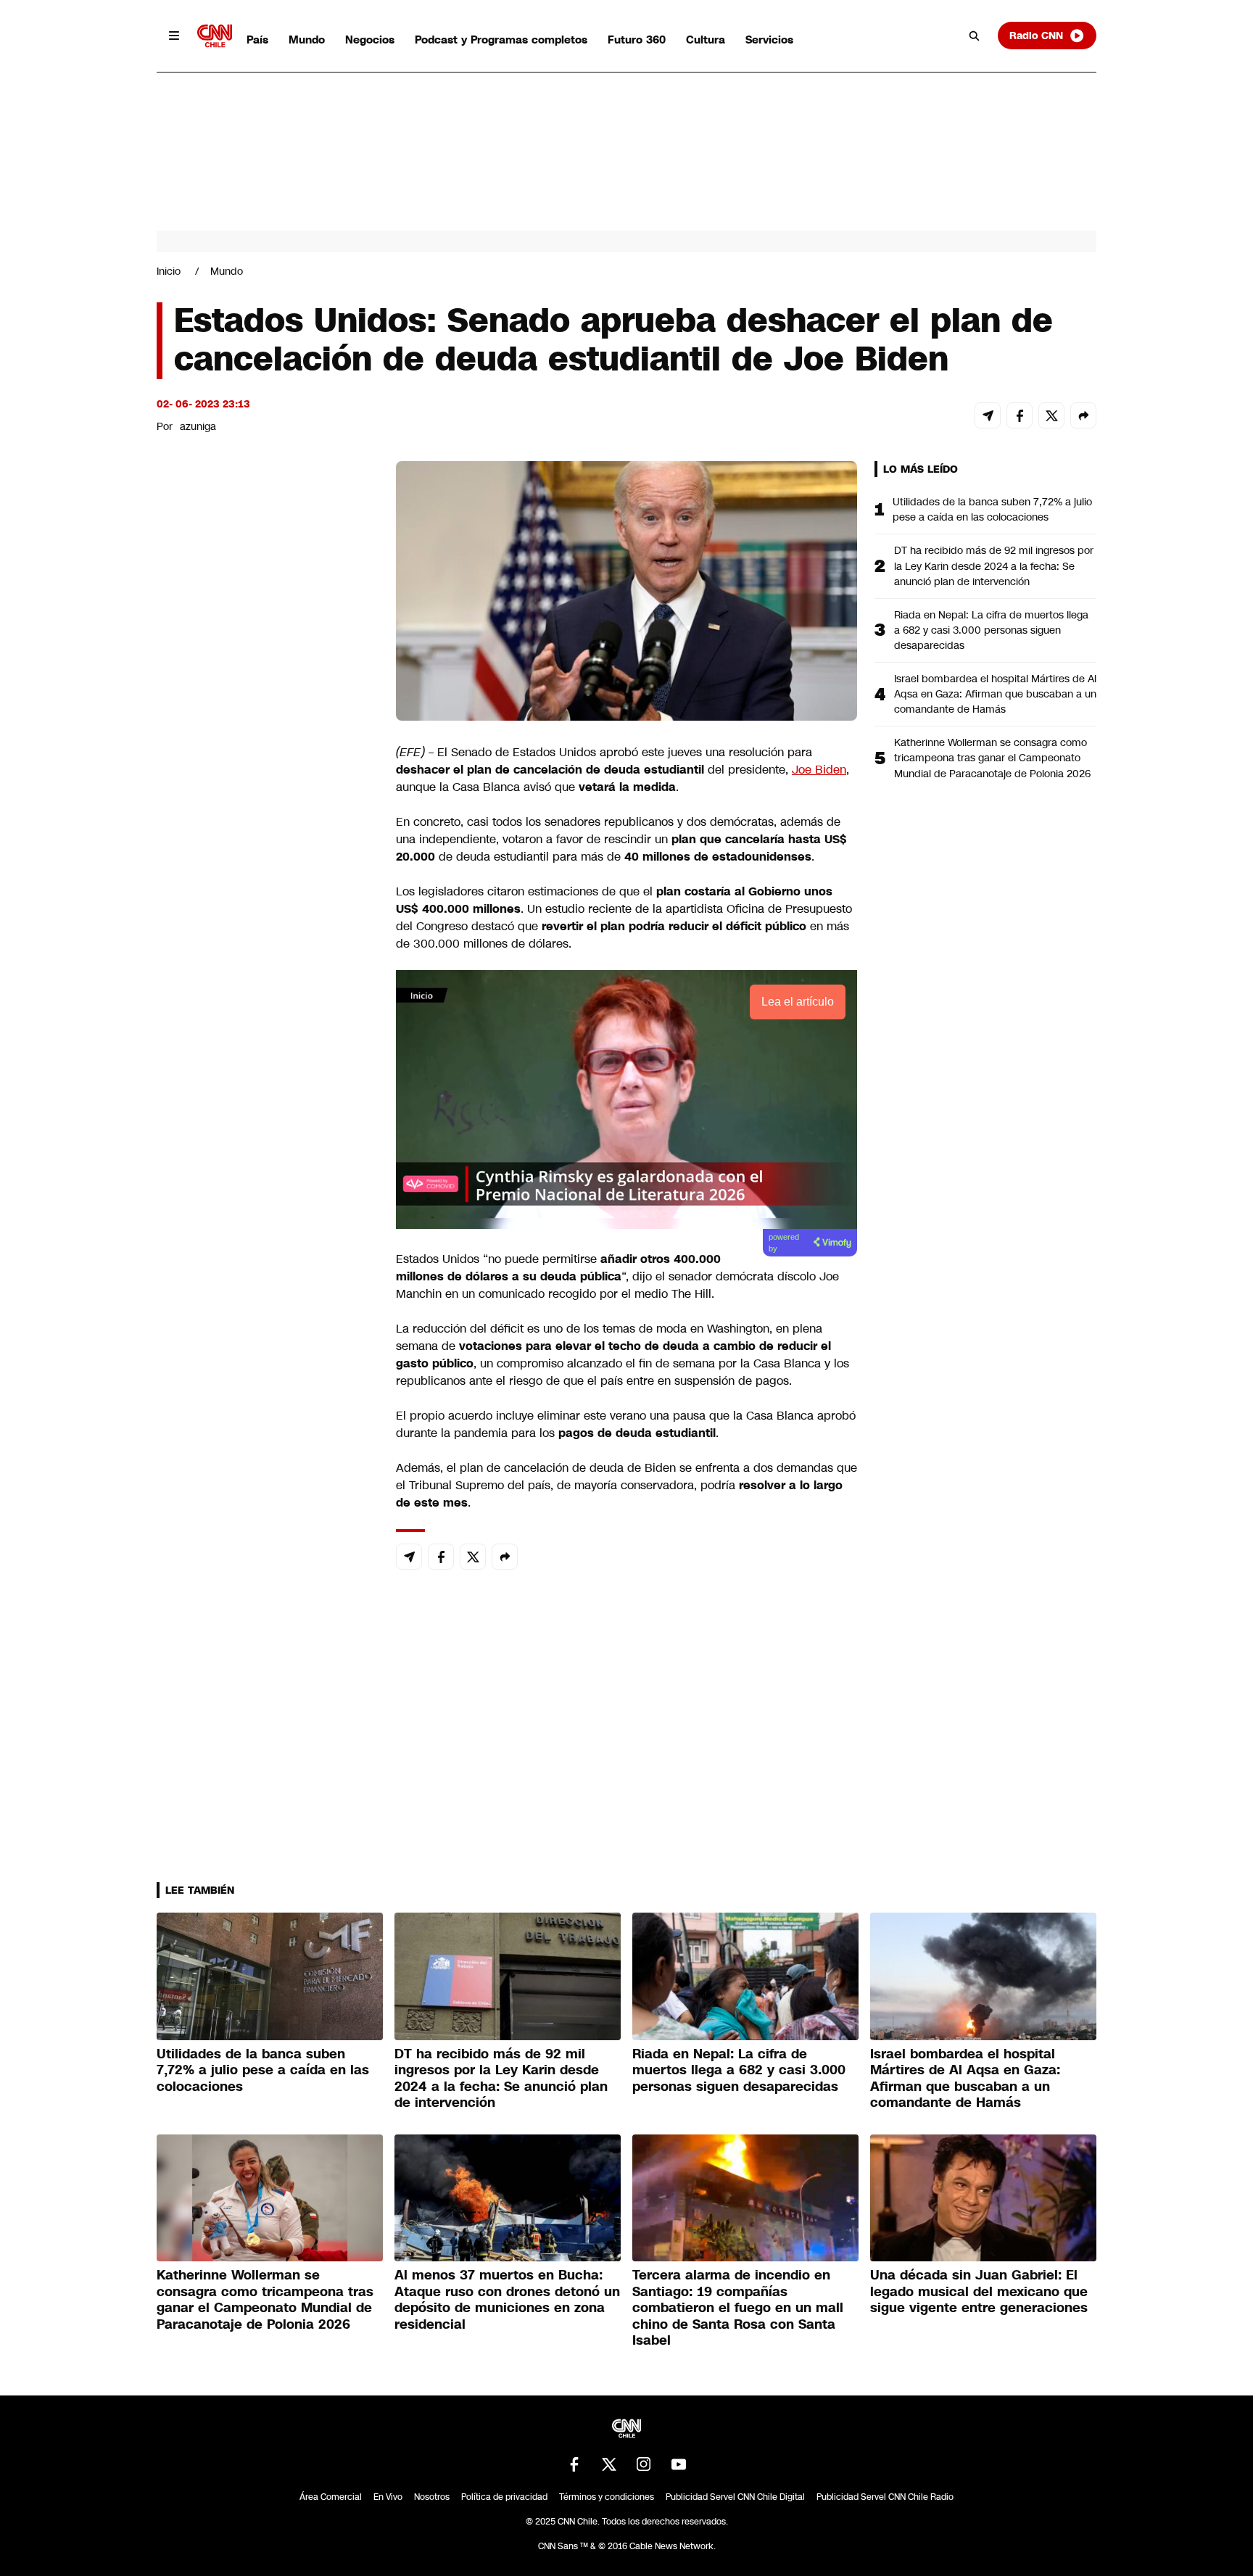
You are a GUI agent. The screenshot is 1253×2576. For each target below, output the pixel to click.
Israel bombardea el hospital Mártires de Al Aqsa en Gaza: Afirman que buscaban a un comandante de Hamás (995, 694)
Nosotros (432, 2497)
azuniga (198, 426)
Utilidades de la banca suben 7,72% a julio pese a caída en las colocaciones (992, 509)
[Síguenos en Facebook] (574, 2464)
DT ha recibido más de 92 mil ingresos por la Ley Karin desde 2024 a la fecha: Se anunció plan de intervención (994, 566)
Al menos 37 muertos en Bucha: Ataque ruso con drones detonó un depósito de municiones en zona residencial (507, 2300)
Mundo (307, 40)
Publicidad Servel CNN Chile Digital (735, 2497)
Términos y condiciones (607, 2497)
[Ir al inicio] (215, 36)
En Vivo (388, 2497)
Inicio (169, 271)
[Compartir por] (1083, 415)
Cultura (706, 40)
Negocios (370, 40)
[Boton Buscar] (975, 36)
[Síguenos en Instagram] (644, 2464)
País (257, 40)
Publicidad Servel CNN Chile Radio (885, 2497)
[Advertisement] (265, 1292)
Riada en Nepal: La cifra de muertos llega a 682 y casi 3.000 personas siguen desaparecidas (991, 630)
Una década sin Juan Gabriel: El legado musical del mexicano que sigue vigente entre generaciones (979, 2291)
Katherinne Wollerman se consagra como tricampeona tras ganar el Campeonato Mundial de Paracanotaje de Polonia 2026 (992, 758)
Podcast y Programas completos (501, 40)
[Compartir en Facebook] (1020, 415)
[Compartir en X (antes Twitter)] (1051, 415)
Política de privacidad (504, 2497)
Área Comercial (331, 2497)
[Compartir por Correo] (988, 415)
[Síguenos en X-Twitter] (609, 2464)
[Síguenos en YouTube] (679, 2464)
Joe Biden (819, 770)
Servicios (769, 40)
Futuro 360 (637, 40)
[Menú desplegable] (174, 36)
